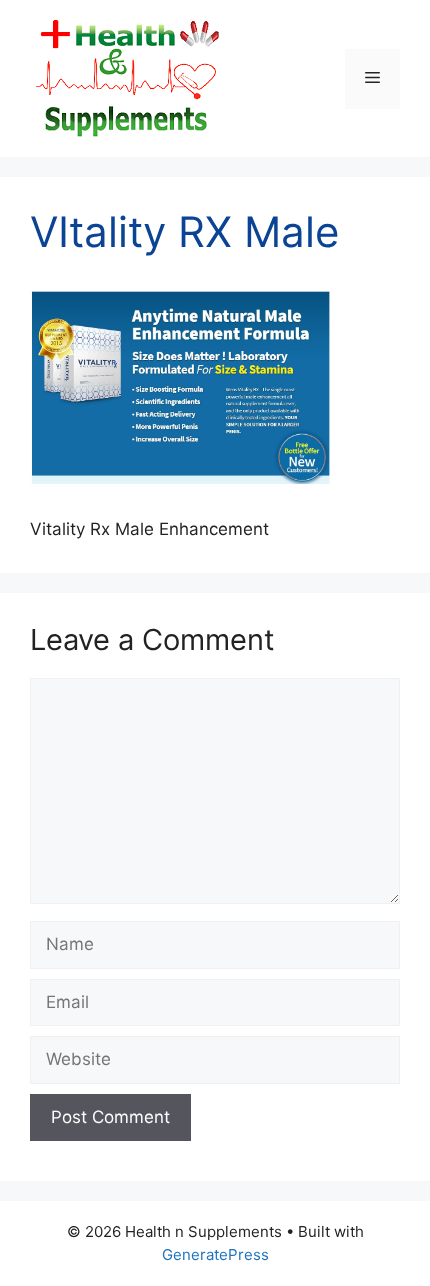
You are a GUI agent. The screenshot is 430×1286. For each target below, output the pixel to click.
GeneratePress (215, 1254)
